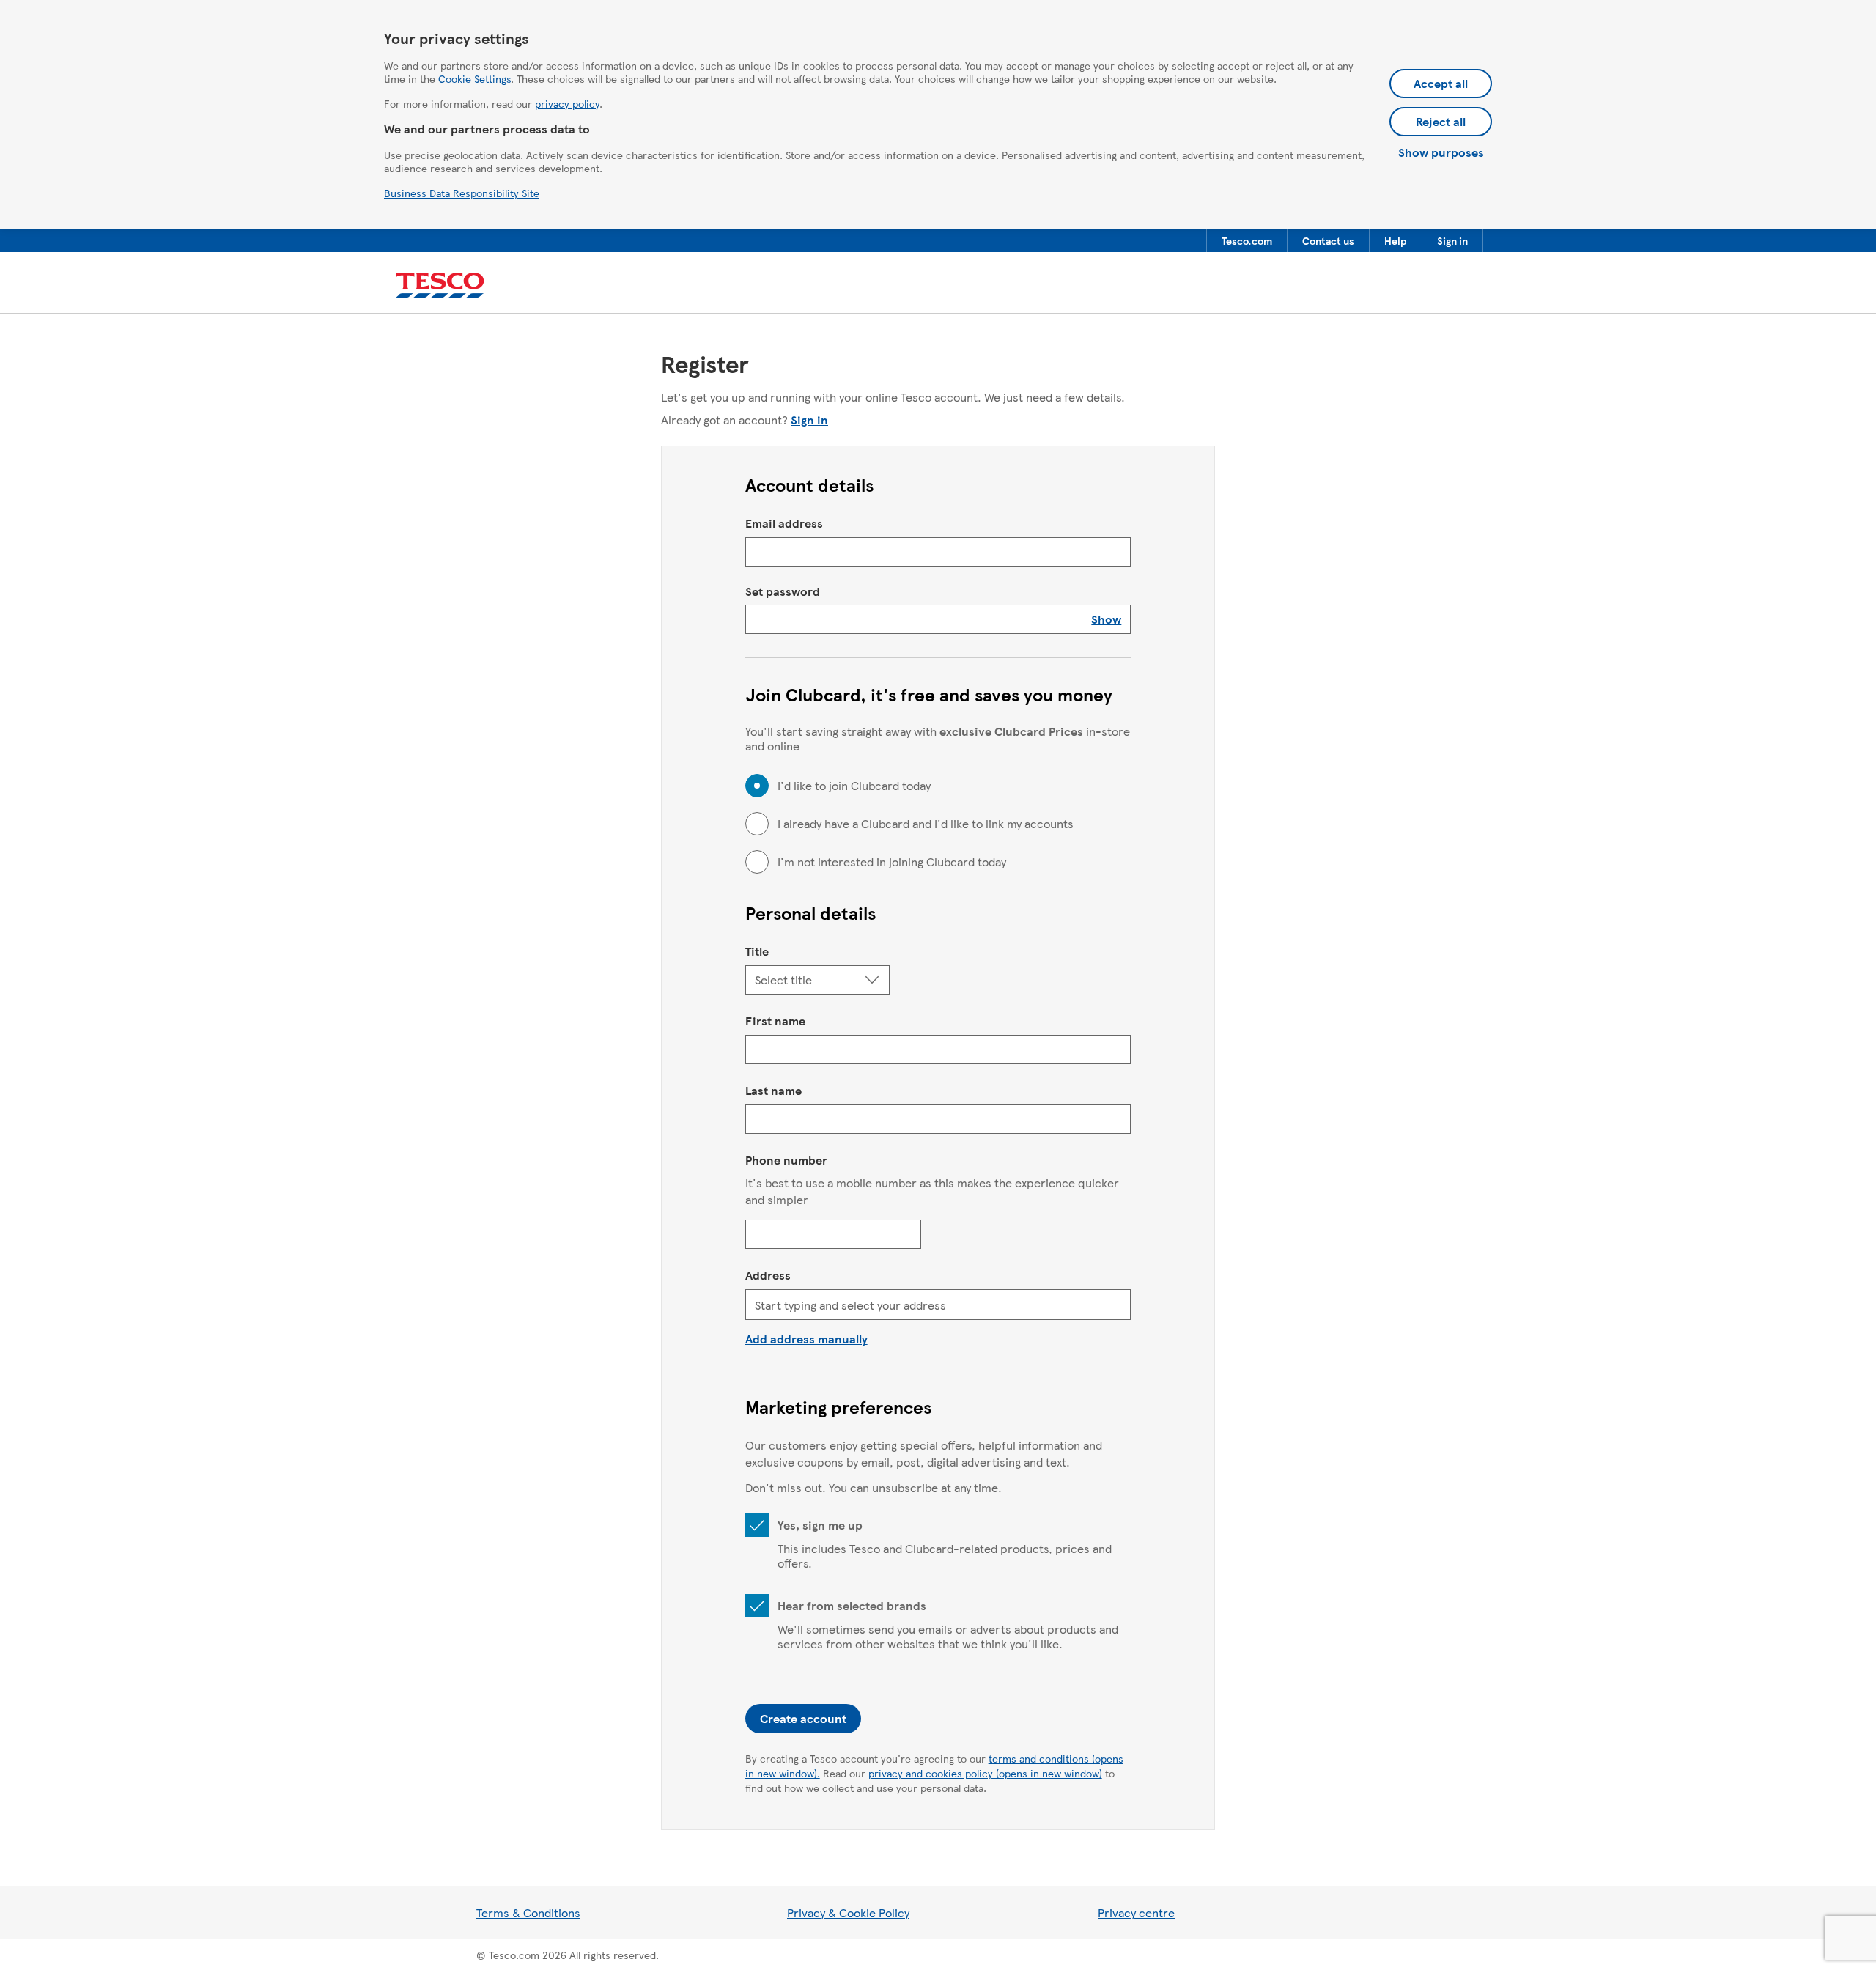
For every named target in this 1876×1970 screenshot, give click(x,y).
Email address (784, 523)
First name (775, 1021)
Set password (783, 591)
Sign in (809, 420)
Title (757, 951)
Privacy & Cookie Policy (848, 1912)
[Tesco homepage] (440, 285)
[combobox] (938, 1305)
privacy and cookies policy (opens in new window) (985, 1773)
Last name (773, 1090)
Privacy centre (1136, 1912)
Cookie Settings (474, 78)
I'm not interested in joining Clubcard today (892, 862)
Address (768, 1275)
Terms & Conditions (528, 1912)
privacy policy (567, 103)
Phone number (786, 1160)
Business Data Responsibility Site (462, 193)
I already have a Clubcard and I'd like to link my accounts (926, 824)
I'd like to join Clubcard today (854, 786)
